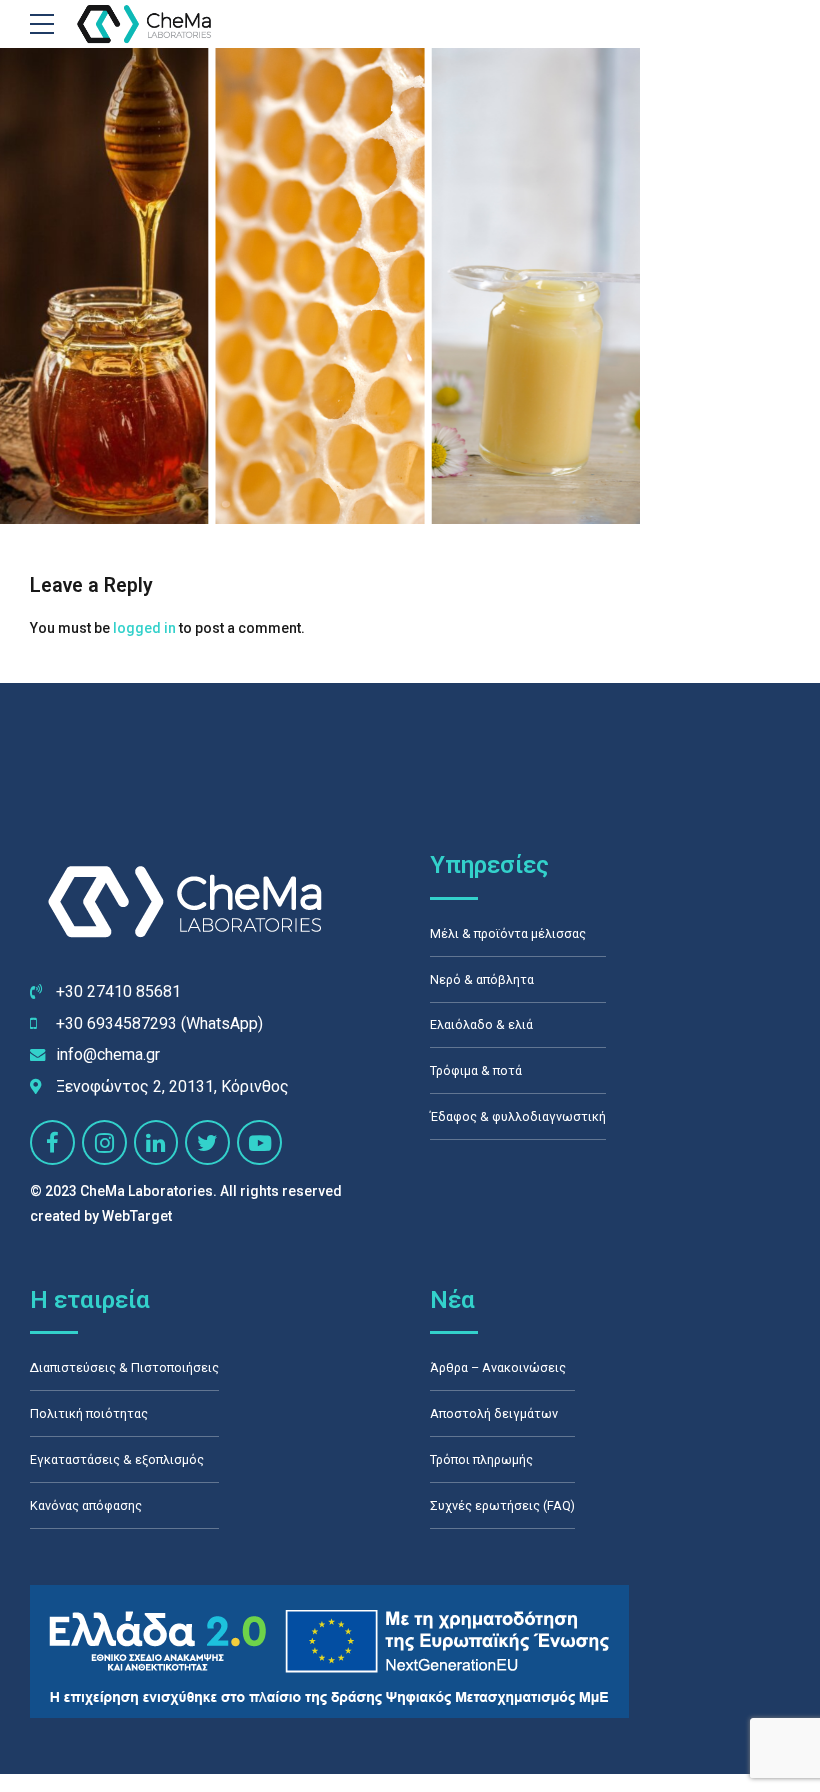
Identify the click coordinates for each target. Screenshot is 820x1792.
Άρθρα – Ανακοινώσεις (498, 1367)
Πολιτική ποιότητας (89, 1413)
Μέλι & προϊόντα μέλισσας (508, 933)
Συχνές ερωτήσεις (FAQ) (502, 1505)
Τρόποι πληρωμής (481, 1459)
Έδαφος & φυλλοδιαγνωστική (518, 1116)
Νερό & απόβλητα (482, 979)
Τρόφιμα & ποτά (476, 1070)
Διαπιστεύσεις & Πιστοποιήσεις (124, 1367)
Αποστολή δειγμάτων (494, 1413)
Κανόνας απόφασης (86, 1505)
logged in (144, 628)
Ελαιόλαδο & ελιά (481, 1024)
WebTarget (137, 1216)
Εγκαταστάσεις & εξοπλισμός (117, 1459)
